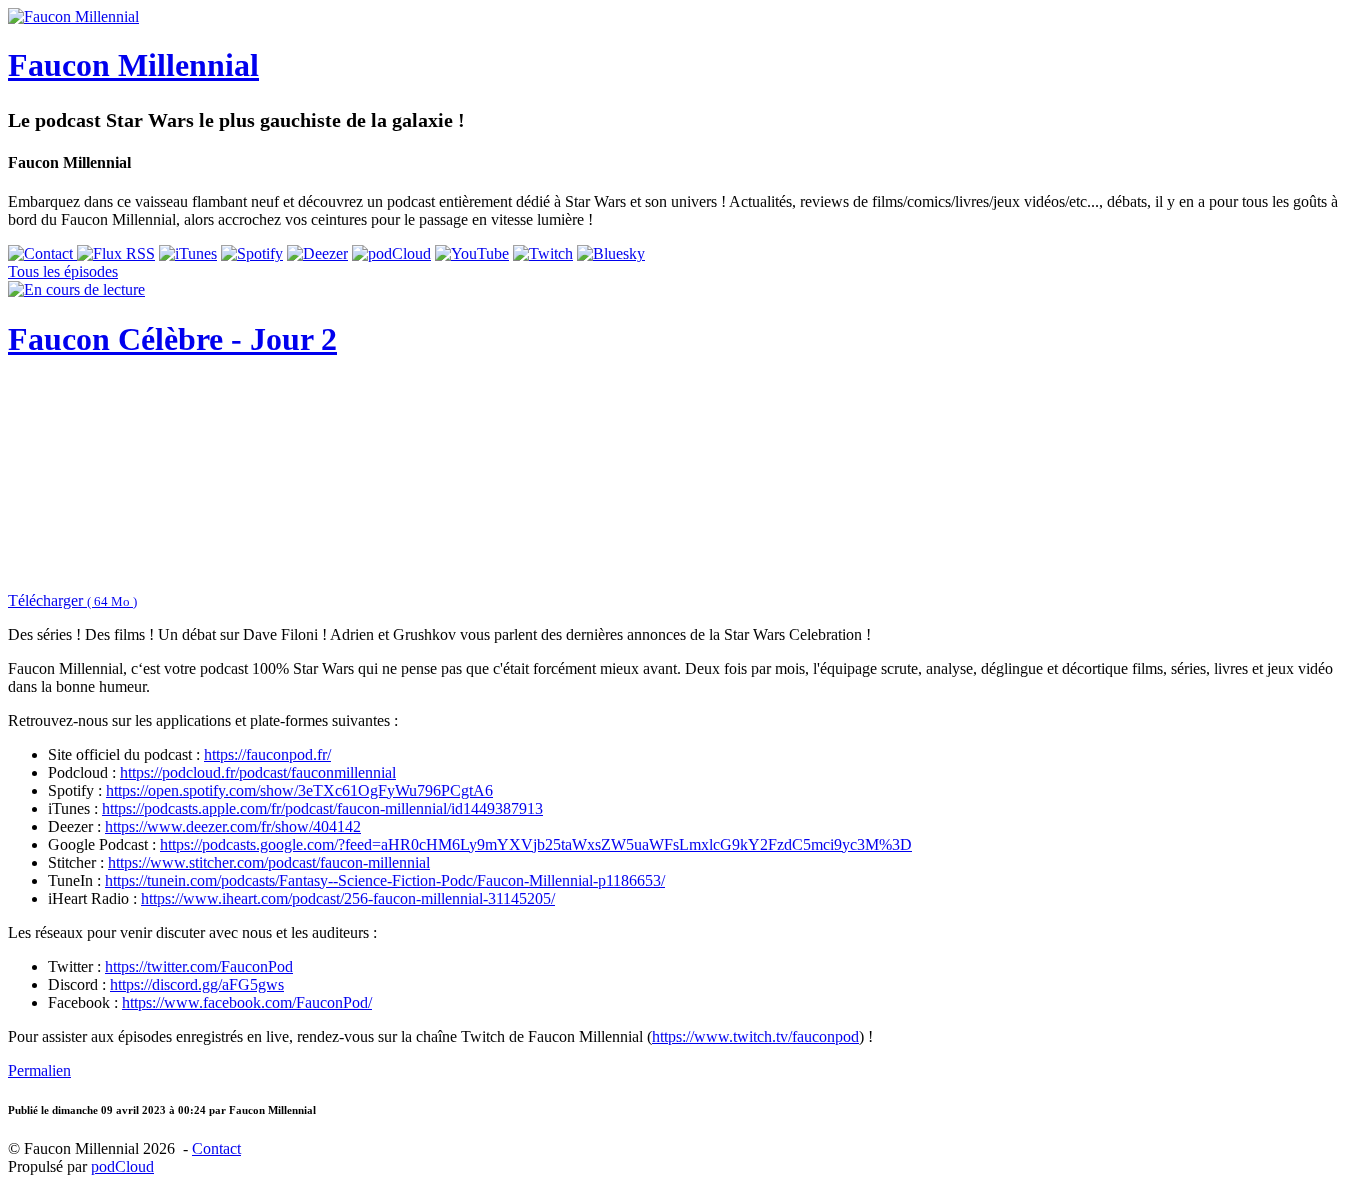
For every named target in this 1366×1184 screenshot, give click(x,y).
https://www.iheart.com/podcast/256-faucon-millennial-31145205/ (348, 898)
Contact (216, 1148)
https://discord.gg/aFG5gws (197, 984)
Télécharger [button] (72, 600)
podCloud (122, 1166)
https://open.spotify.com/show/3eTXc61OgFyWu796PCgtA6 (299, 790)
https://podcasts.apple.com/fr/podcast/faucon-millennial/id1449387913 (322, 808)
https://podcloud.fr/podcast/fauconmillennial (258, 772)
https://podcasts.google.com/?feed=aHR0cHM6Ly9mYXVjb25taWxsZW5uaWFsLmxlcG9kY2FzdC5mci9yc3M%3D (536, 844)
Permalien (39, 1070)
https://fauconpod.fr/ (267, 754)
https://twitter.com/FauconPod (199, 966)
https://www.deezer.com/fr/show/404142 (233, 826)
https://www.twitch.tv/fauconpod (755, 1036)
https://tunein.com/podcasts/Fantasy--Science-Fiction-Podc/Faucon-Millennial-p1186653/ (385, 880)
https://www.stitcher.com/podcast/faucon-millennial (269, 862)
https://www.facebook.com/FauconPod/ (247, 1002)
